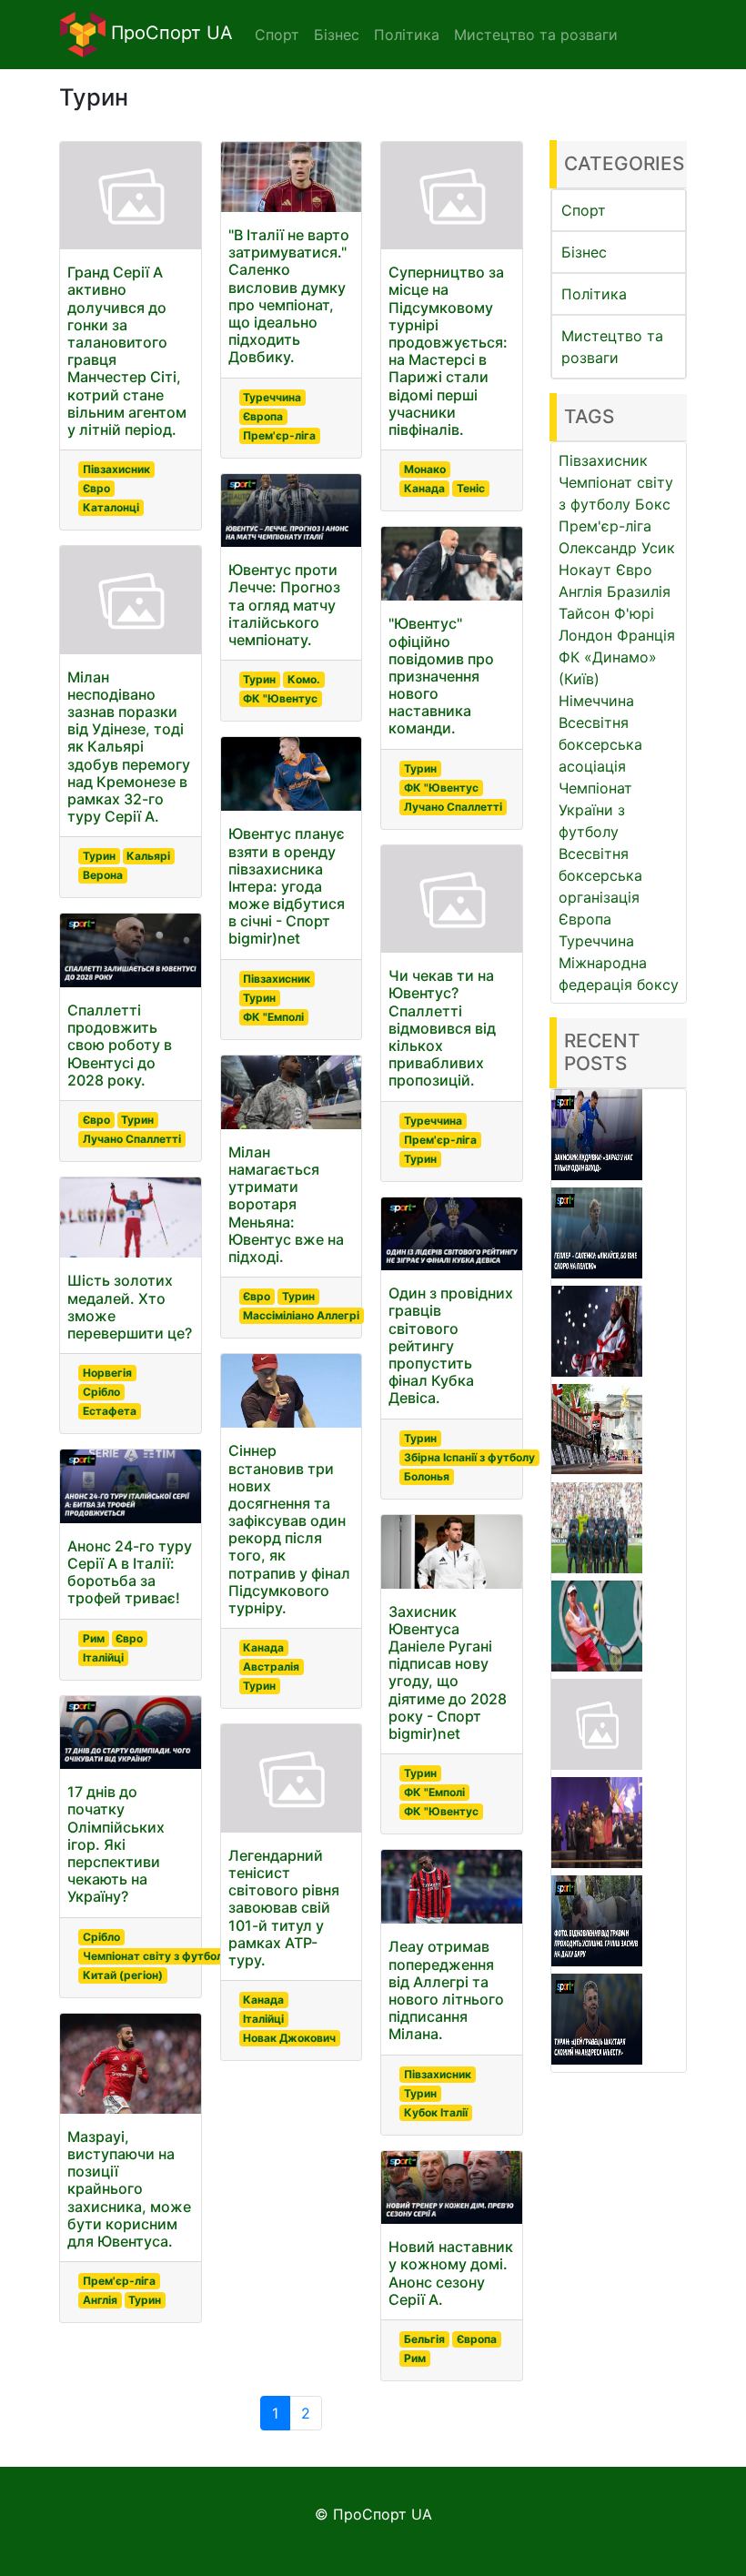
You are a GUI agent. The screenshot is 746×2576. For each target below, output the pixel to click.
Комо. (304, 679)
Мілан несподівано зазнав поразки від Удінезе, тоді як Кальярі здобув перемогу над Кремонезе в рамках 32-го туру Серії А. (129, 747)
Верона (103, 875)
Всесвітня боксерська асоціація (600, 744)
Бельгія (424, 2339)
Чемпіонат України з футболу (595, 810)
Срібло (101, 1392)
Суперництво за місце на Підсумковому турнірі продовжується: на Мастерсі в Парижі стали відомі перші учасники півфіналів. (448, 351)
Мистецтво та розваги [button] (536, 35)
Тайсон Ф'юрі (606, 613)
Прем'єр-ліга (119, 2281)
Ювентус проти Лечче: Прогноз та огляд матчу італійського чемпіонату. (284, 605)
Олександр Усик (617, 548)
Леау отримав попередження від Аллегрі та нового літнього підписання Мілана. (446, 1990)
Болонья (427, 1476)
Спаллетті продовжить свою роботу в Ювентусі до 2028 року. (120, 1045)
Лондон (585, 635)
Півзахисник (116, 469)
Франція (646, 635)
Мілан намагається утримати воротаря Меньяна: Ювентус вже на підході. (286, 1204)
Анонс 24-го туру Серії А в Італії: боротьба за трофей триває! (130, 1572)
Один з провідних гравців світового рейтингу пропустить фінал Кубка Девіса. (451, 1345)
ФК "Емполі (273, 1017)
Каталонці (111, 507)
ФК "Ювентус (280, 698)
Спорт (584, 210)
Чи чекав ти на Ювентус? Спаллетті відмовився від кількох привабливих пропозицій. (442, 1028)
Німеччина (596, 701)
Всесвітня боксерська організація (600, 875)
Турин (99, 856)
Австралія (271, 1667)
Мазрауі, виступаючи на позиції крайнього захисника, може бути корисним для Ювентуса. (129, 2189)
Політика (594, 294)
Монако (425, 469)
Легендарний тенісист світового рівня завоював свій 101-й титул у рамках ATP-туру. (284, 1908)
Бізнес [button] (337, 35)
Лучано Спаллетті (132, 1139)
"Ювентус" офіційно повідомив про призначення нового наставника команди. (441, 676)
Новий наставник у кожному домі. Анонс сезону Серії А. (451, 2273)
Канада (263, 1647)
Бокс (653, 504)
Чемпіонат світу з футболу (156, 1956)
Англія (100, 2300)
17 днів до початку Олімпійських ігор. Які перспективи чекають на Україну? (116, 1844)
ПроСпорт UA (169, 33)
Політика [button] (407, 35)
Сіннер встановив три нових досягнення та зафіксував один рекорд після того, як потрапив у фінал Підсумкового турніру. (289, 1529)
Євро (96, 488)
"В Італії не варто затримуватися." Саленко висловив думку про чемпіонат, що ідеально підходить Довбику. (289, 296)
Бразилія (639, 591)
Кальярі (148, 856)
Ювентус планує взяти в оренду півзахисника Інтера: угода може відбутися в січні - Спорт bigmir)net (287, 886)
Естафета (110, 1411)
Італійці (103, 1657)
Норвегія (107, 1373)
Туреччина (272, 397)
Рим (94, 1638)
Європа (263, 416)
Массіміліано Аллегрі (301, 1315)
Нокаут (585, 570)
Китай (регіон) (123, 1975)
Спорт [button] (277, 35)
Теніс (471, 488)
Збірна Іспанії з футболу (469, 1457)
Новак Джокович (289, 2038)
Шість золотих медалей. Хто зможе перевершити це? (130, 1307)
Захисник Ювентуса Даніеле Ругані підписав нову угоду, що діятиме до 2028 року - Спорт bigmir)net (448, 1672)
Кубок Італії (436, 2112)
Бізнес (584, 252)
